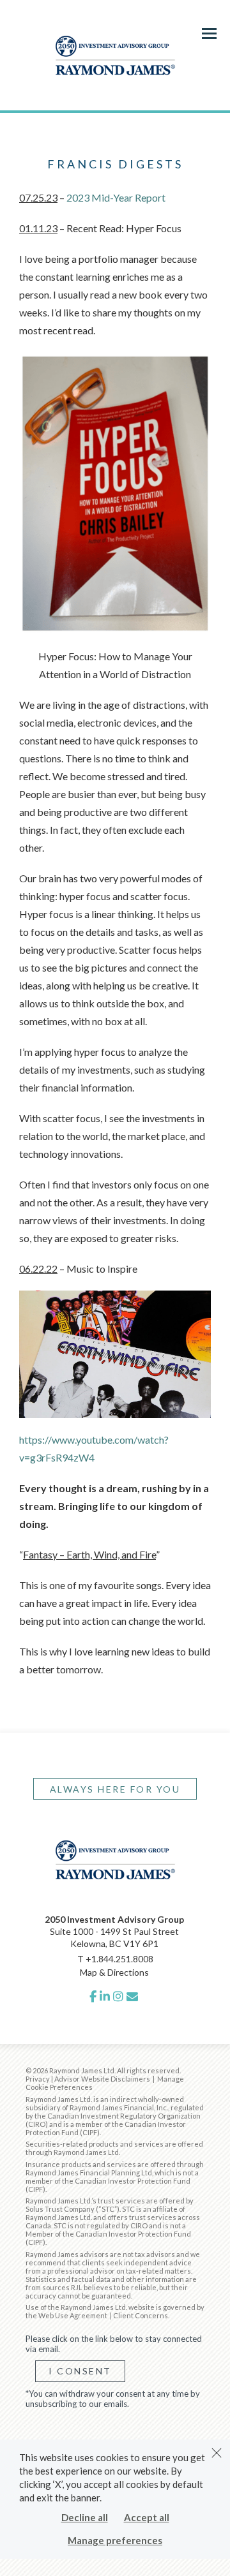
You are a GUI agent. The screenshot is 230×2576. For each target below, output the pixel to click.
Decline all (85, 2517)
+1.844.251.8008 (119, 1959)
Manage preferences (115, 2540)
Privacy (38, 2079)
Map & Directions (114, 1972)
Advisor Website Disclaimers (102, 2079)
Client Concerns (141, 2315)
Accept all (147, 2517)
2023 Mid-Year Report (116, 197)
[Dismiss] (217, 2453)
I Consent (80, 2371)
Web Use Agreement (73, 2315)
